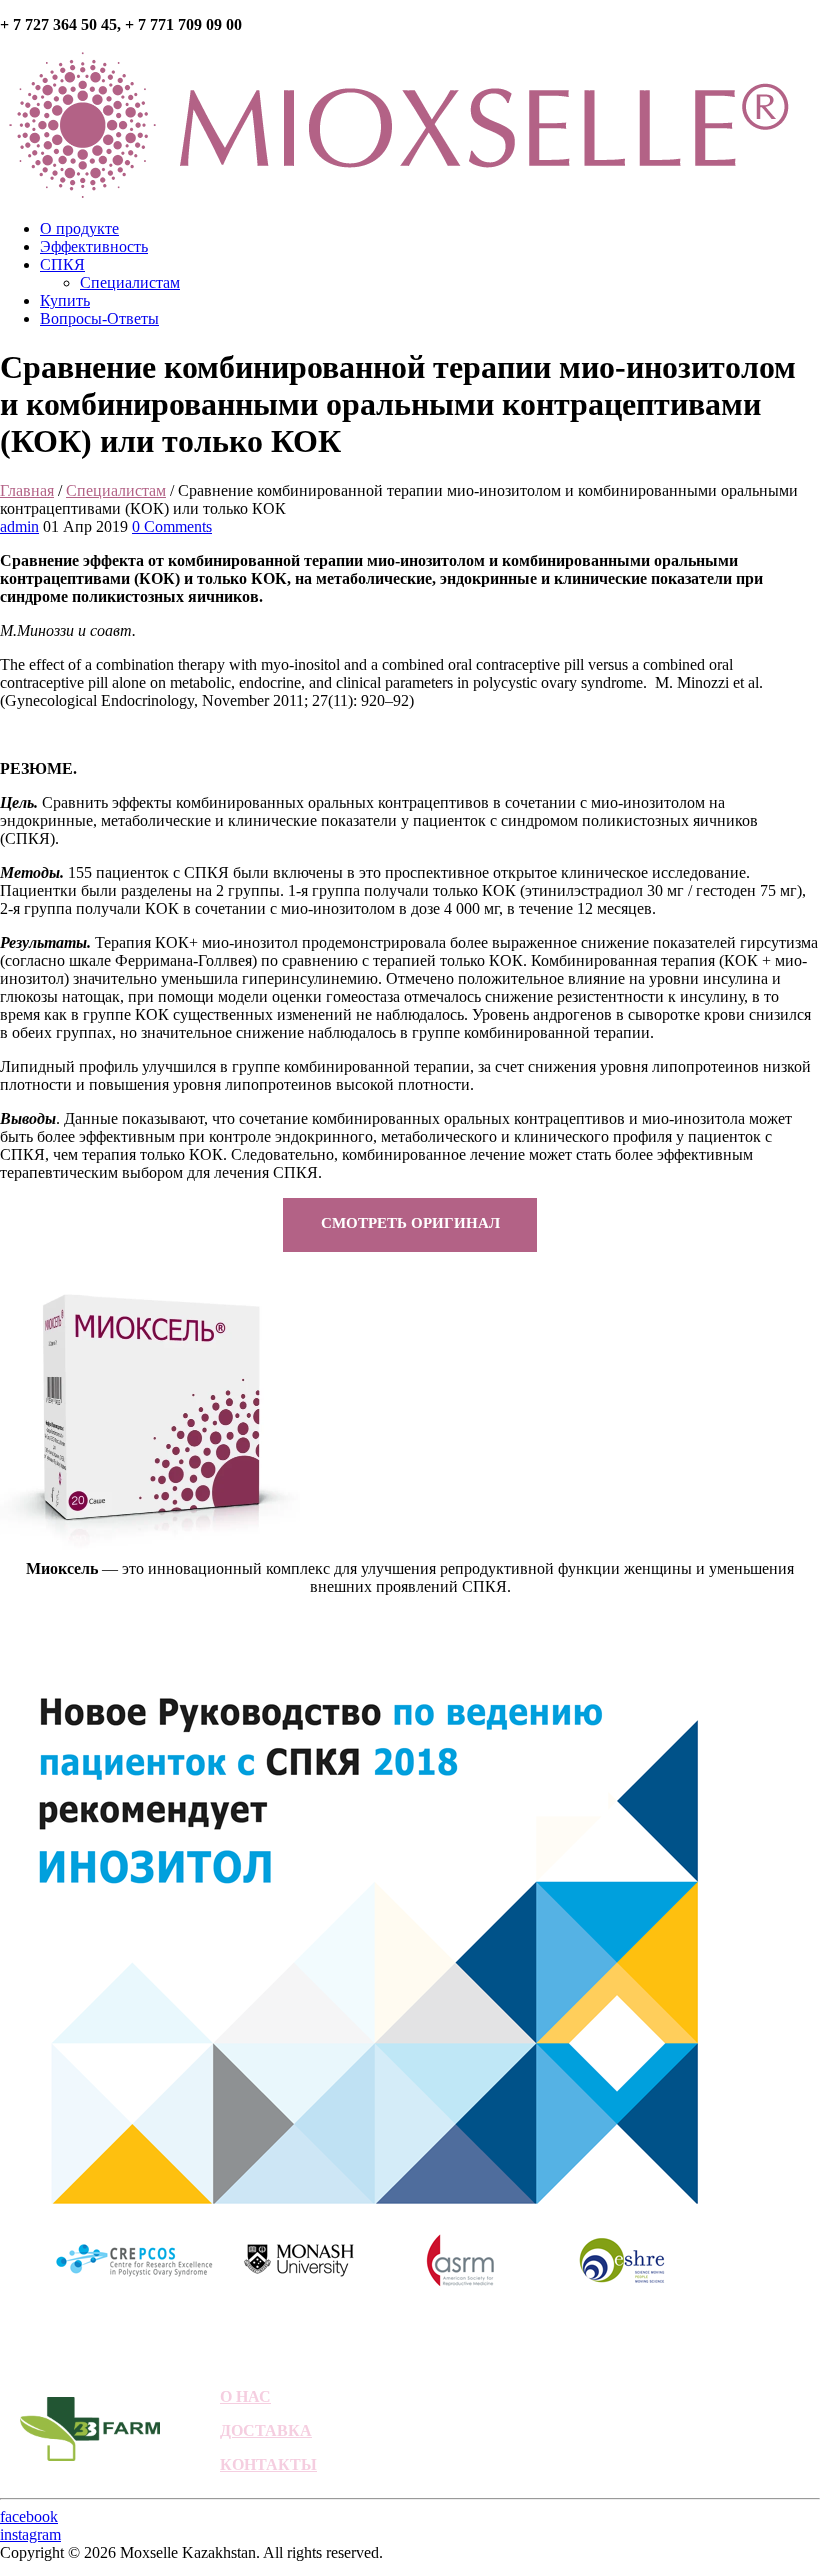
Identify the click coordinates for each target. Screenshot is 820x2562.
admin (19, 526)
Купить (65, 300)
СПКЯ (62, 264)
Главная (27, 490)
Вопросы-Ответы (99, 318)
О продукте (79, 228)
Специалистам (130, 282)
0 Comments (172, 526)
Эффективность (94, 246)
